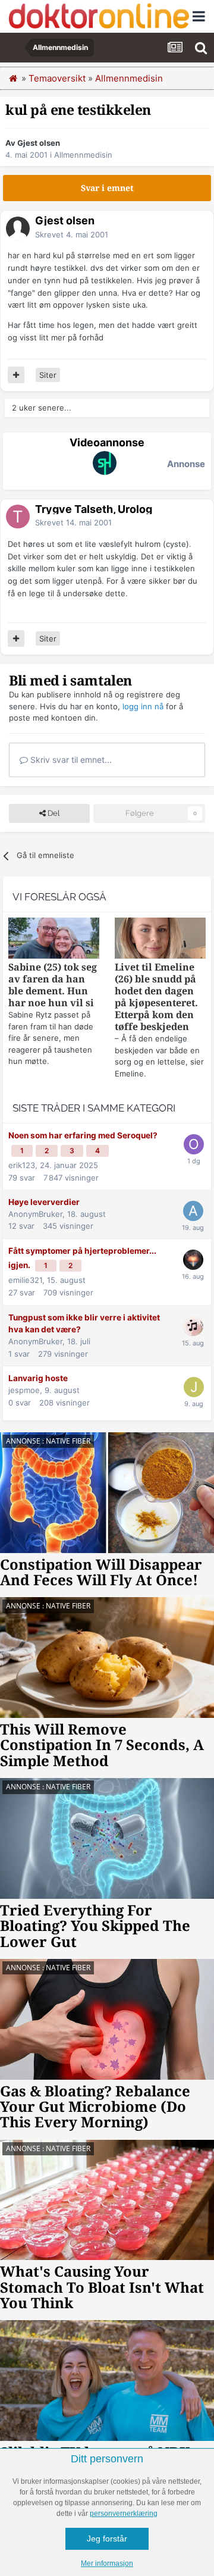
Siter (48, 375)
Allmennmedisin (83, 155)
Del (53, 813)
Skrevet (72, 234)
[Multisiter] (16, 375)
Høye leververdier (44, 1202)
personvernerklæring (124, 2514)
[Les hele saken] (54, 940)
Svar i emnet (107, 188)
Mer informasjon (107, 2564)
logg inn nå (143, 706)
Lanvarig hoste (38, 1378)
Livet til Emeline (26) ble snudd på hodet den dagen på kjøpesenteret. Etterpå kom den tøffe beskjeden (156, 997)
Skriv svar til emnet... (70, 760)
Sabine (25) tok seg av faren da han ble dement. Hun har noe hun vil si (53, 985)
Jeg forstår (107, 2539)
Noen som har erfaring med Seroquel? (83, 1135)
